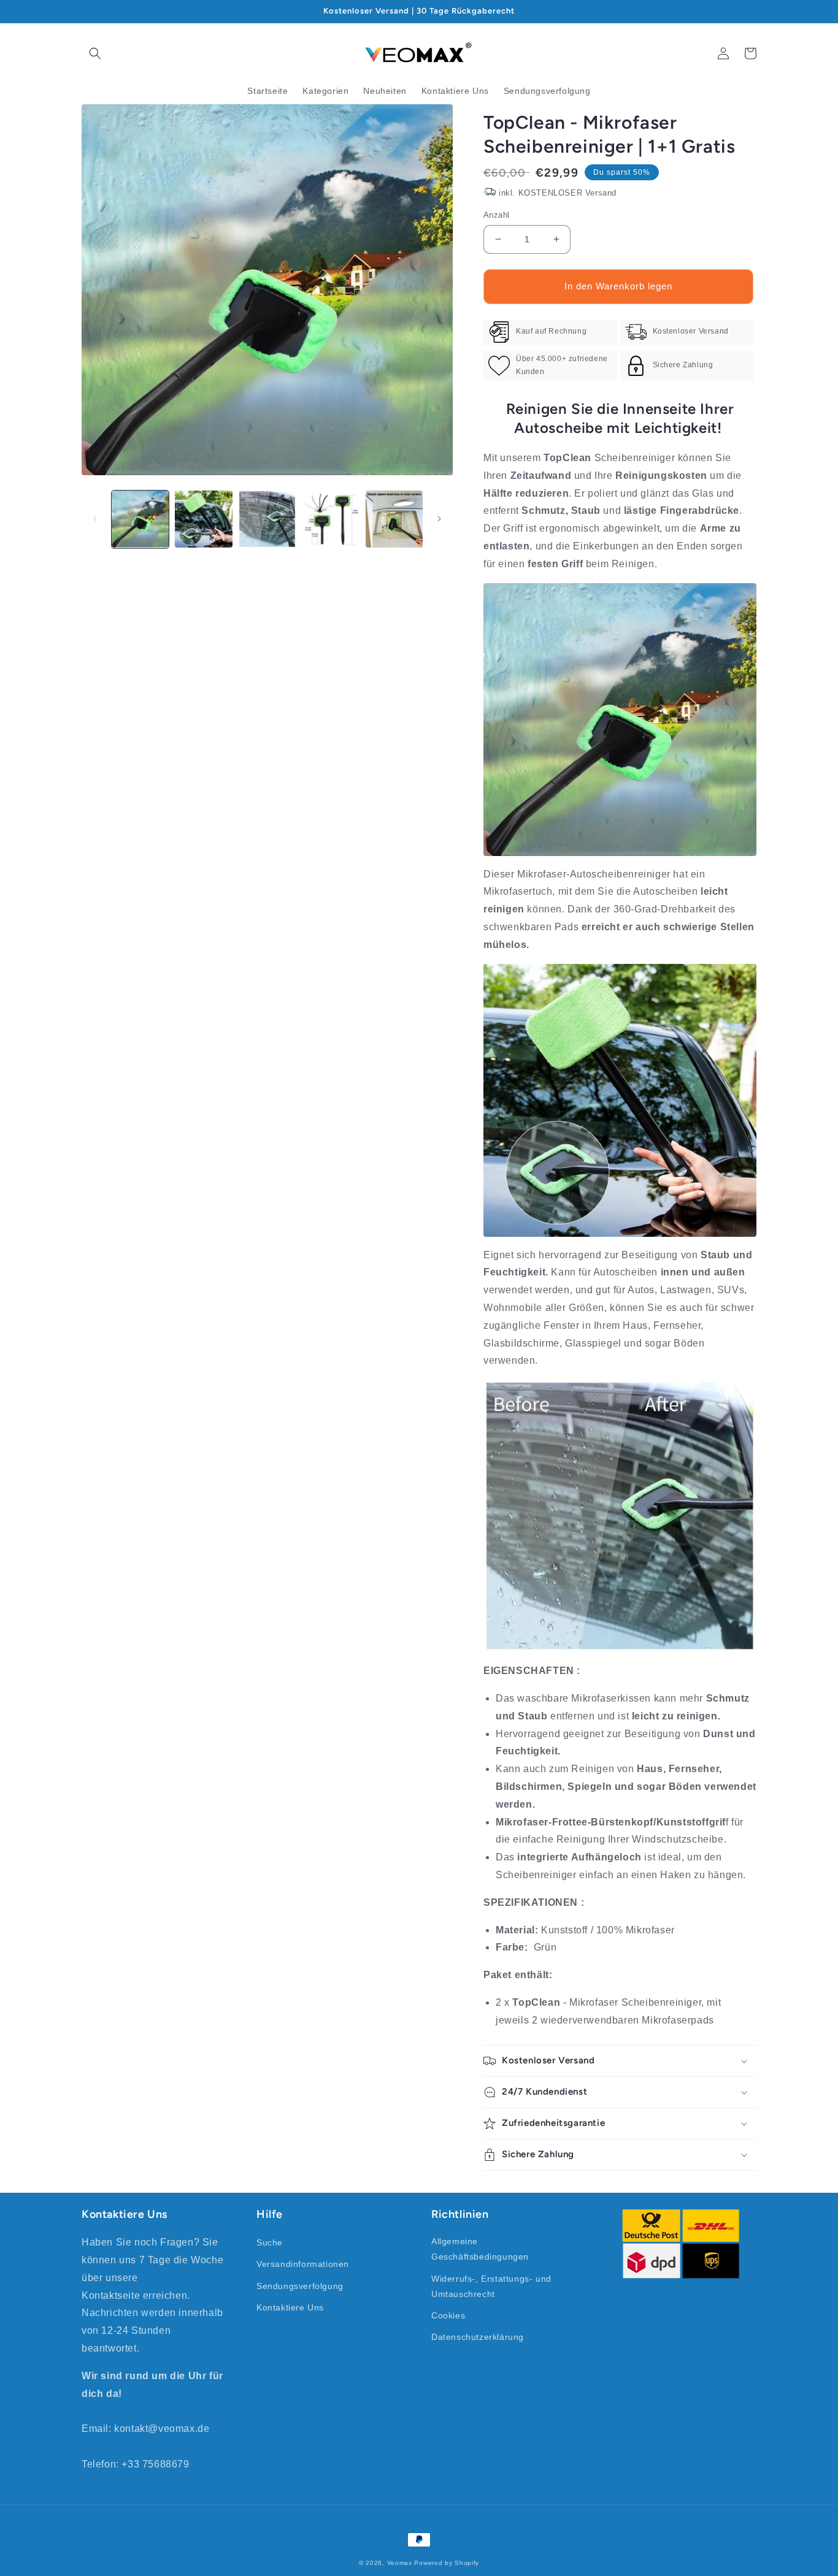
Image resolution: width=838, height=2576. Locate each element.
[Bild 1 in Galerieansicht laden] (140, 519)
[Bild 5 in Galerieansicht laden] (394, 519)
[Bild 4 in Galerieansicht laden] (330, 519)
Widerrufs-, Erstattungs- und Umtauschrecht (491, 2286)
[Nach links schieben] (95, 519)
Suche (270, 2242)
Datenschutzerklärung (478, 2337)
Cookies (448, 2315)
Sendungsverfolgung (300, 2286)
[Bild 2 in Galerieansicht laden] (203, 519)
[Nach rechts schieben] (439, 519)
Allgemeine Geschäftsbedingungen (480, 2249)
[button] (95, 53)
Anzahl (496, 215)
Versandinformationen (303, 2264)
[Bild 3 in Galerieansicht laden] (267, 519)
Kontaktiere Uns (290, 2307)
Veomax (400, 2563)
